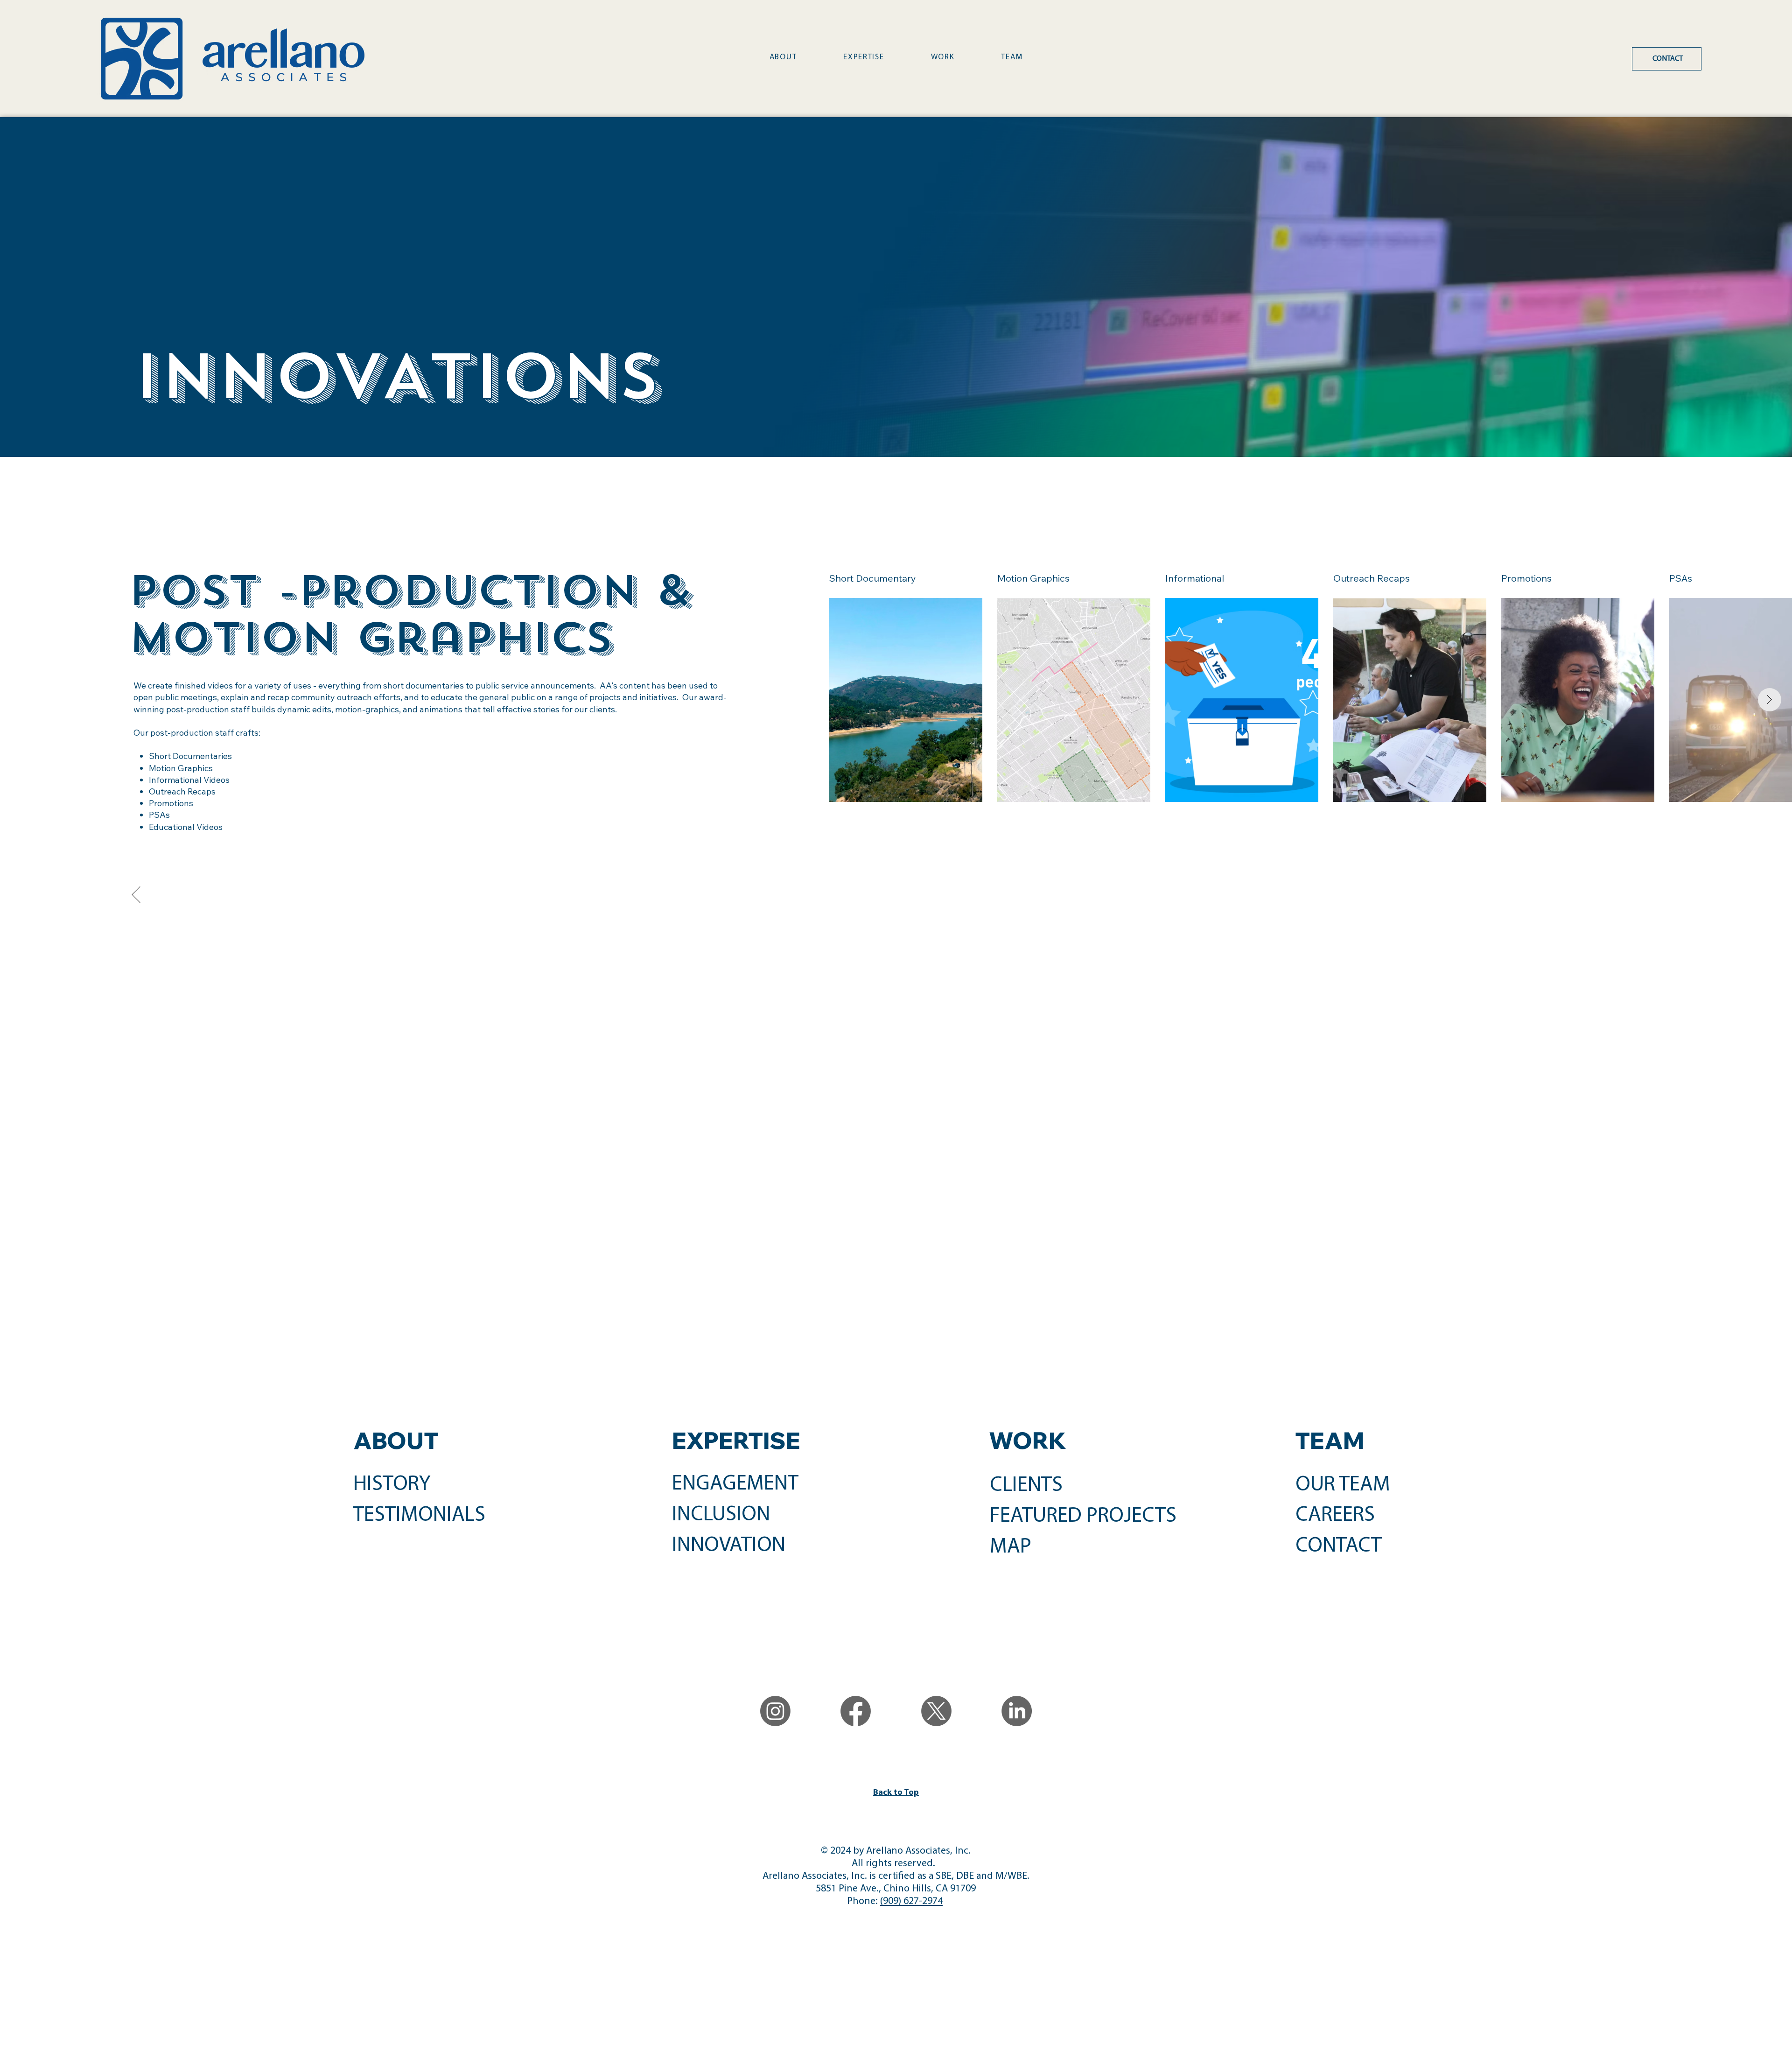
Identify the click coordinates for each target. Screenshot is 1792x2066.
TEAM (1330, 1440)
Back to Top (896, 1793)
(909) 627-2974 (911, 1901)
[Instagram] (775, 1711)
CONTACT (1339, 1546)
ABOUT (396, 1440)
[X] (936, 1711)
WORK (1028, 1440)
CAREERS (1335, 1515)
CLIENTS (1026, 1486)
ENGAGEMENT (735, 1484)
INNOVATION (729, 1546)
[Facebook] (856, 1711)
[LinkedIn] (1017, 1711)
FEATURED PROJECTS (1083, 1516)
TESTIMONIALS (419, 1515)
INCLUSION (721, 1515)
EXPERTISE (736, 1440)
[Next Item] (1770, 700)
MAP (1011, 1547)
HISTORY (392, 1485)
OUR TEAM (1343, 1485)
